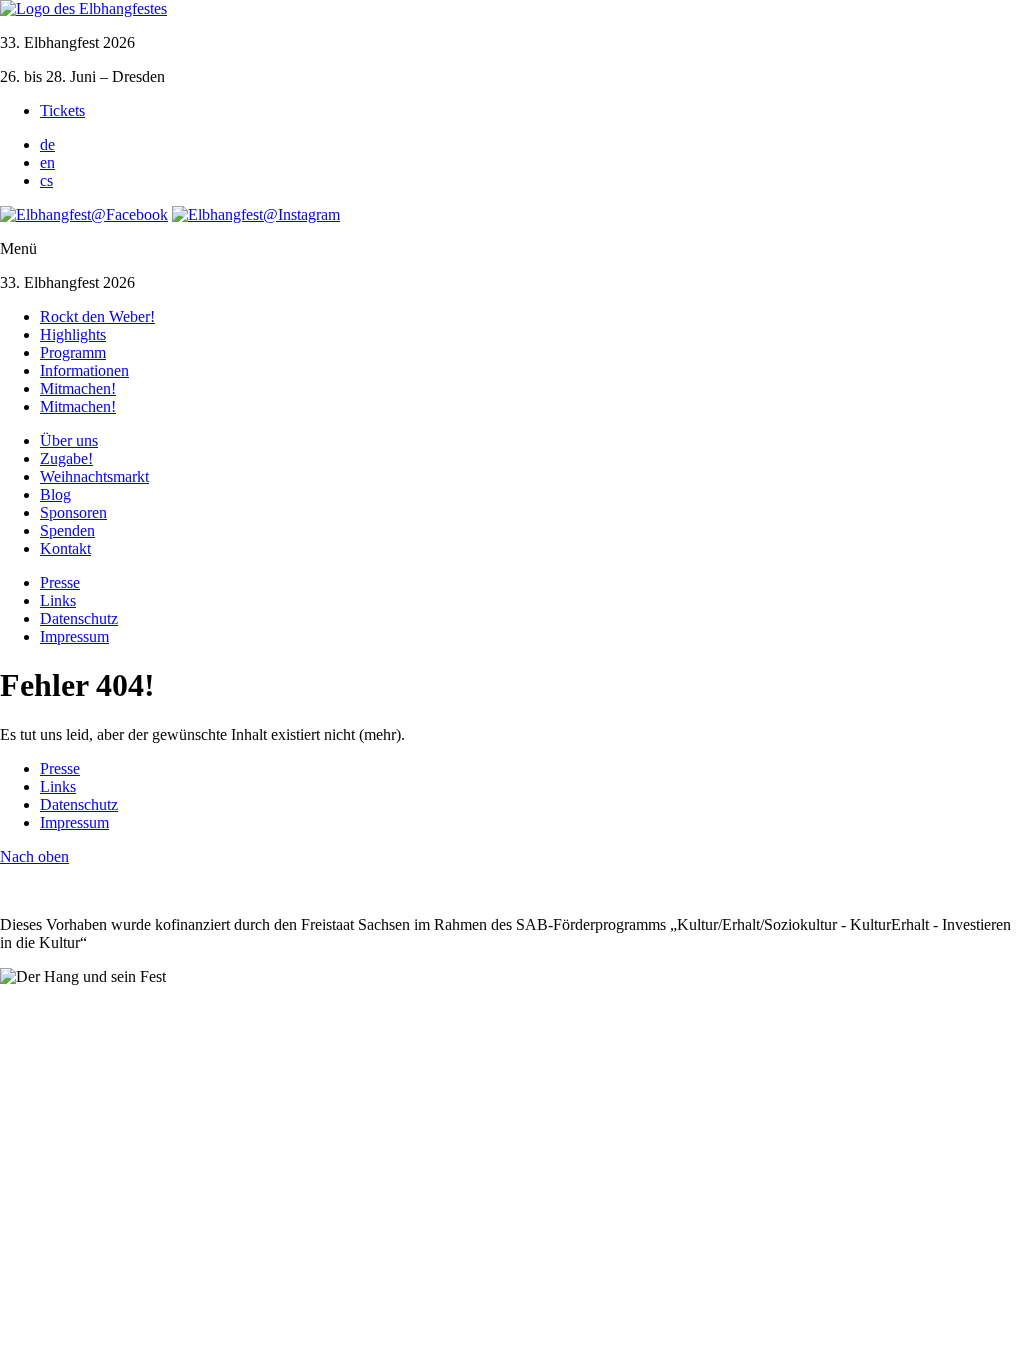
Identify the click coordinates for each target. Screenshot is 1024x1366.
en (47, 162)
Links (58, 600)
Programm (73, 352)
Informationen (84, 370)
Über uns (69, 440)
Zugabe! (66, 458)
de (47, 144)
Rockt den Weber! (97, 316)
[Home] (83, 8)
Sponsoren (73, 512)
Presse (60, 582)
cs (46, 180)
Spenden (67, 530)
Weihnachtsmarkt (94, 476)
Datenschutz (79, 618)
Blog (55, 494)
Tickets (62, 110)
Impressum (74, 636)
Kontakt (65, 548)
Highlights (73, 334)
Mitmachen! (78, 388)
